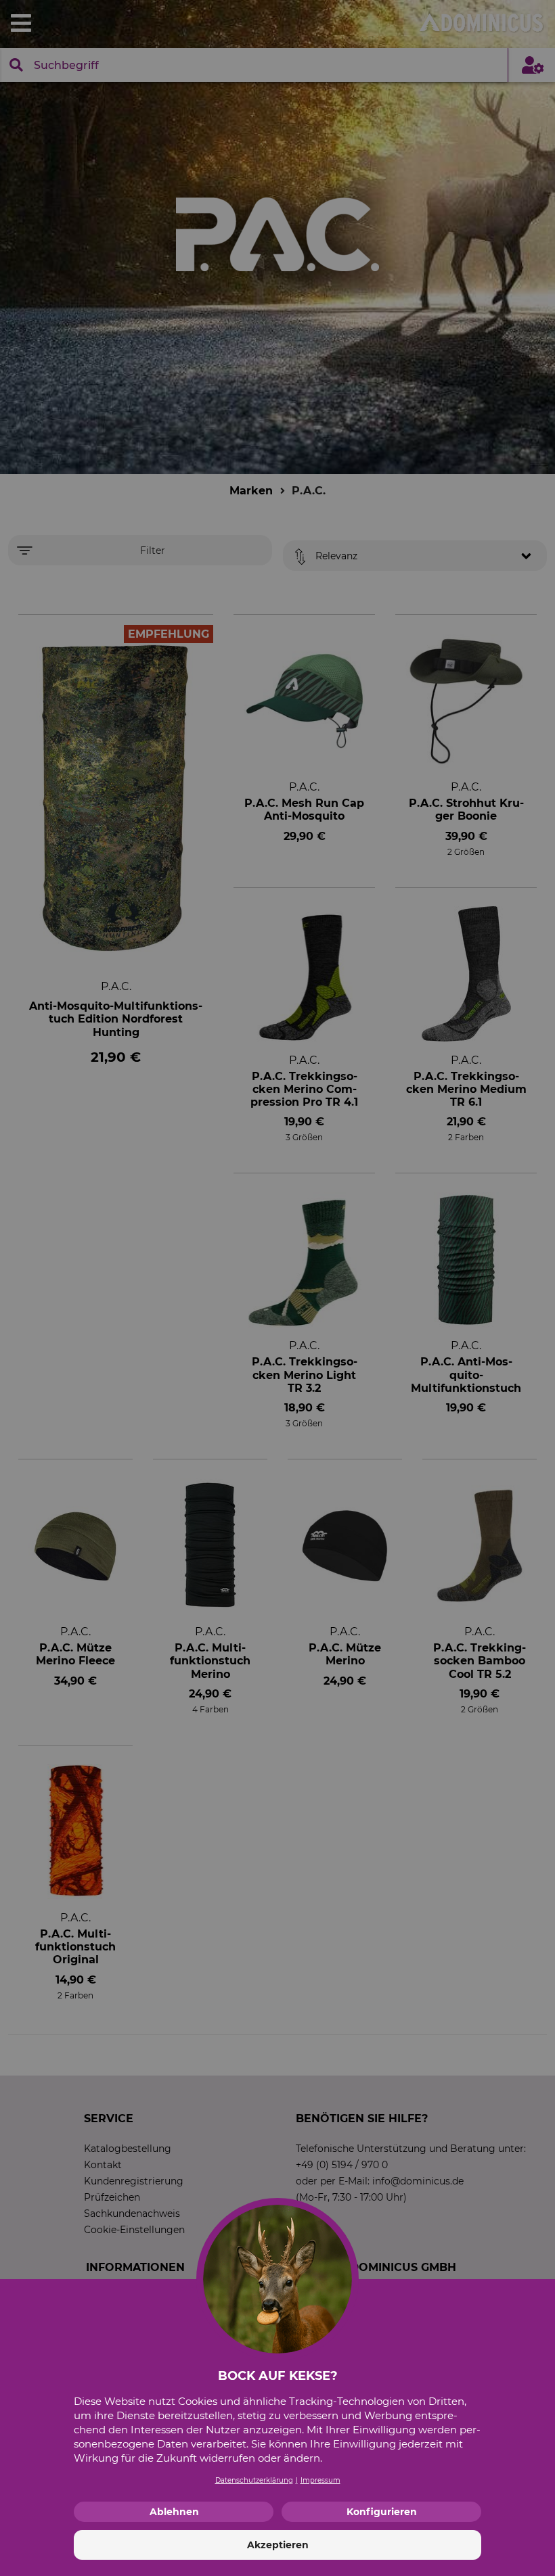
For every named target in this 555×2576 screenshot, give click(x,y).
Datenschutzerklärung (254, 2480)
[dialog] (277, 1288)
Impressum (320, 2480)
